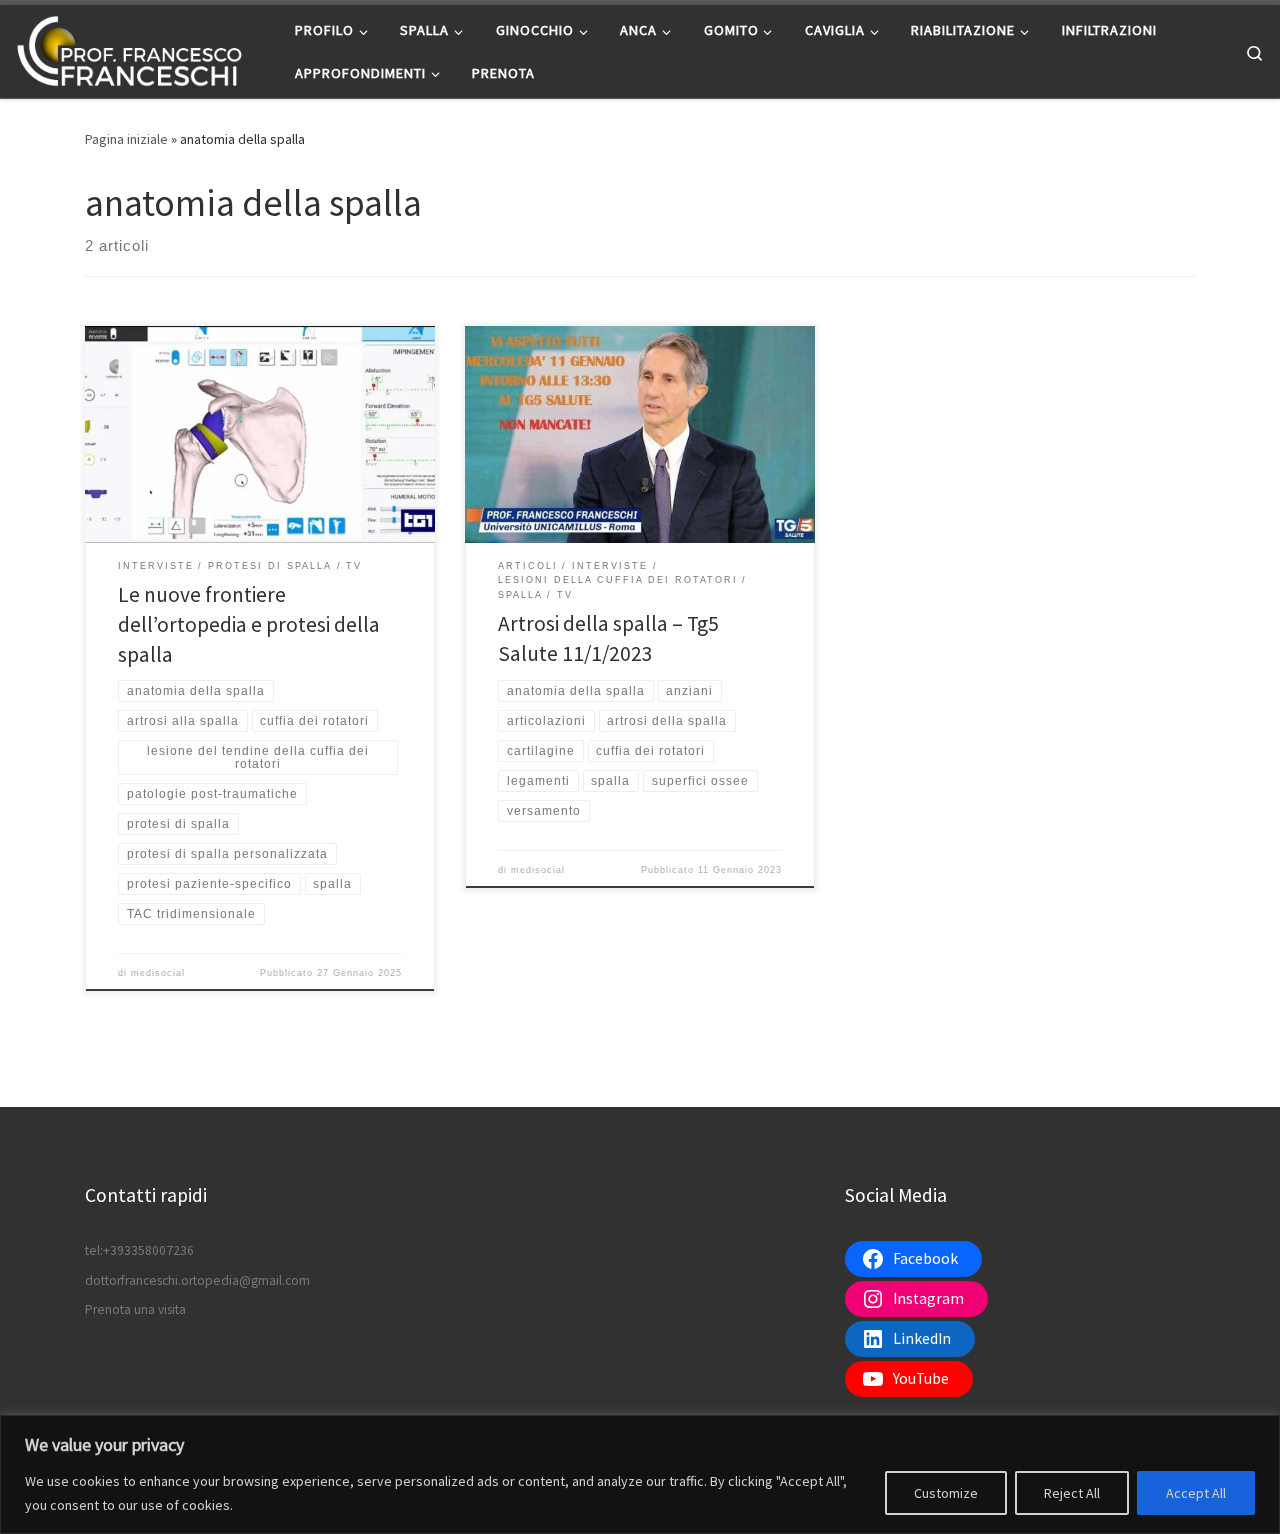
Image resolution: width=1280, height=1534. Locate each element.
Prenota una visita (135, 1309)
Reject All (1072, 1493)
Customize (946, 1493)
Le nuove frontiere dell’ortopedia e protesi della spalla (249, 624)
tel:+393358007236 (139, 1250)
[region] (640, 1474)
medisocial (158, 973)
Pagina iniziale (126, 139)
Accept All (1196, 1493)
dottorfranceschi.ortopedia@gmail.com (197, 1280)
